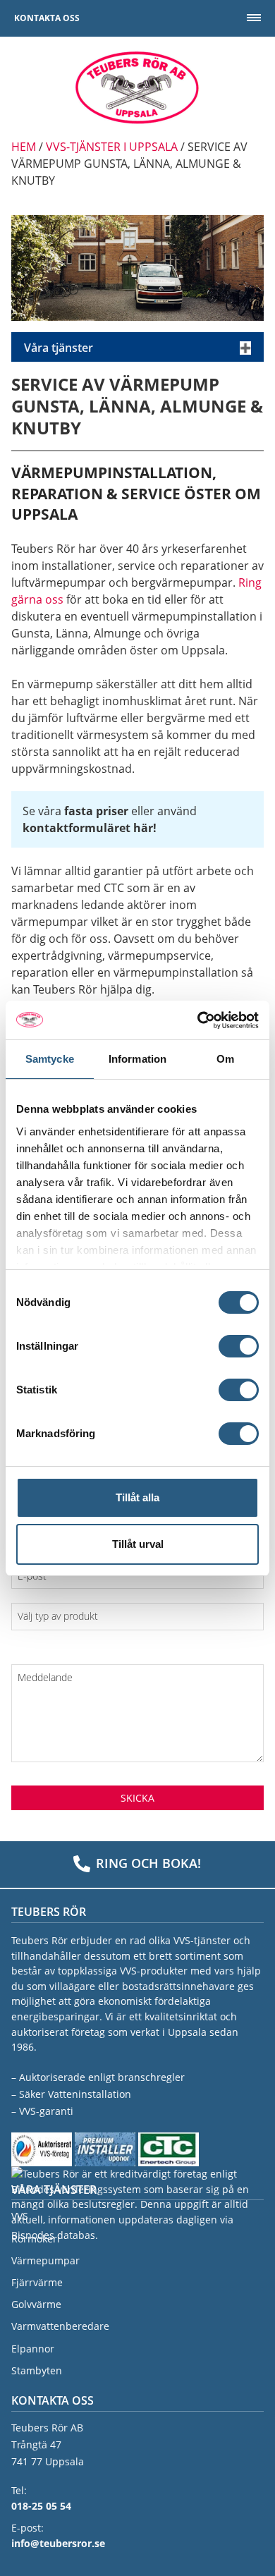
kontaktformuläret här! (90, 828)
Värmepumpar (45, 2260)
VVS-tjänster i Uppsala (112, 147)
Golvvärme (36, 2304)
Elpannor (33, 2349)
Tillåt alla (137, 1497)
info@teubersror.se (58, 2543)
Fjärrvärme (37, 2282)
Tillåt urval (138, 1544)
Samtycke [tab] (50, 1059)
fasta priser (96, 811)
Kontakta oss (47, 18)
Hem (24, 147)
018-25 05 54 (41, 2506)
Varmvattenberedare (60, 2326)
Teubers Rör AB (137, 87)
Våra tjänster (59, 348)
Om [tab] (225, 1059)
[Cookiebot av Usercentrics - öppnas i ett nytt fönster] (198, 1020)
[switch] (239, 1346)
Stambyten (37, 2370)
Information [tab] (137, 1059)
